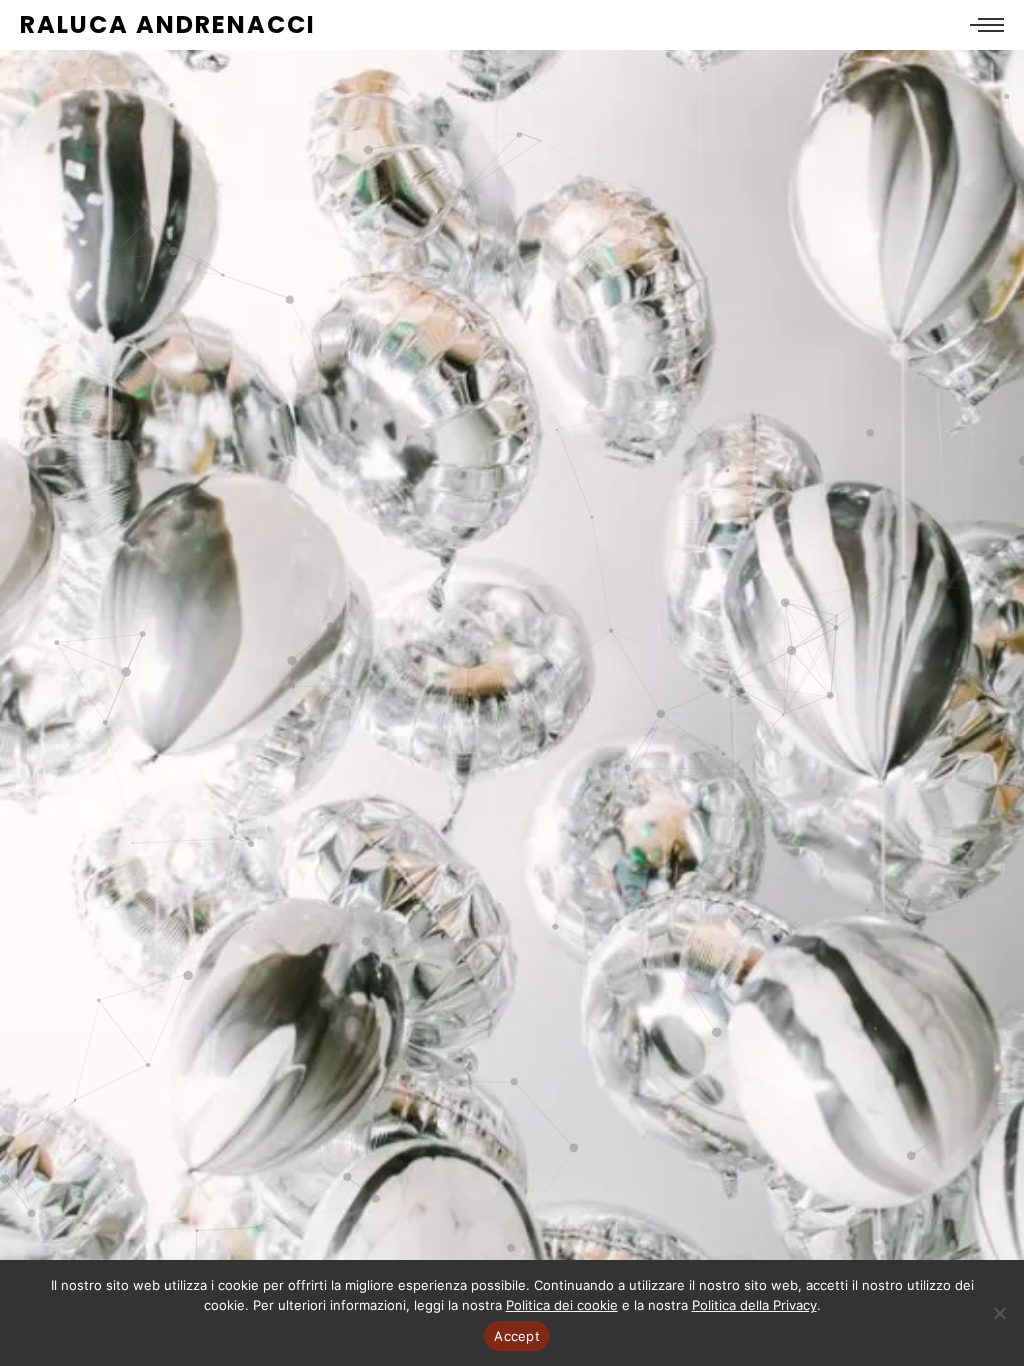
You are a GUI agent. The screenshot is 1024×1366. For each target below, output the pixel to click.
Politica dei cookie (562, 1305)
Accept (517, 1336)
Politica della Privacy (754, 1305)
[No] (999, 1313)
